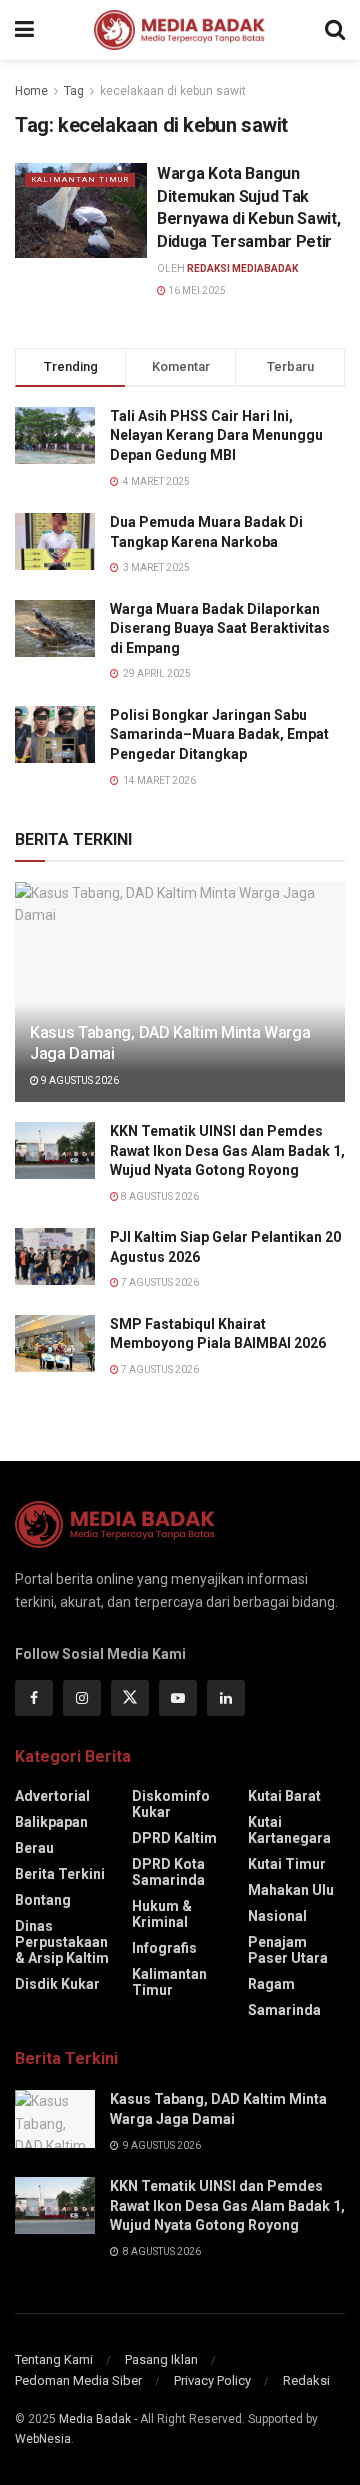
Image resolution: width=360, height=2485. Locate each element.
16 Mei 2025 (196, 290)
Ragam (271, 1984)
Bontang (43, 1900)
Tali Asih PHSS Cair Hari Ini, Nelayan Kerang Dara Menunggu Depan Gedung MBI (216, 435)
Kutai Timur (287, 1864)
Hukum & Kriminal (162, 1914)
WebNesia (43, 2439)
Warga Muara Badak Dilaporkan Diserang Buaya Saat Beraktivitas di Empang (220, 628)
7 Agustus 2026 (159, 1282)
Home (31, 91)
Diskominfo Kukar (171, 1804)
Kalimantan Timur (80, 179)
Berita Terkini (60, 1874)
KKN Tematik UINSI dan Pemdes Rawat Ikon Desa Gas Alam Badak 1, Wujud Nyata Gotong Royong (227, 1150)
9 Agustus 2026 (79, 1080)
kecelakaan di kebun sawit (173, 91)
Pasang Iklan (161, 2359)
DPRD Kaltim (174, 1838)
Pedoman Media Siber (78, 2380)
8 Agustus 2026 (159, 1196)
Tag (74, 91)
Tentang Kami (54, 2359)
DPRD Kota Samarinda (168, 1872)
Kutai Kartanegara (289, 1830)
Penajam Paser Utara (288, 1950)
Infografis (164, 1948)
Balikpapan (51, 1822)
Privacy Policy (212, 2380)
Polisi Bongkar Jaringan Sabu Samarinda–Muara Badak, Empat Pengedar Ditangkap (219, 734)
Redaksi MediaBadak (242, 268)
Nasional (277, 1916)
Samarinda (284, 2010)
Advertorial (52, 1796)
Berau (34, 1848)
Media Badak (95, 2419)
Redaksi (306, 2380)
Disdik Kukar (57, 1984)
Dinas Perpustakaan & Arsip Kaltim (62, 1942)
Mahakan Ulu (291, 1890)
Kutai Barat (284, 1796)
